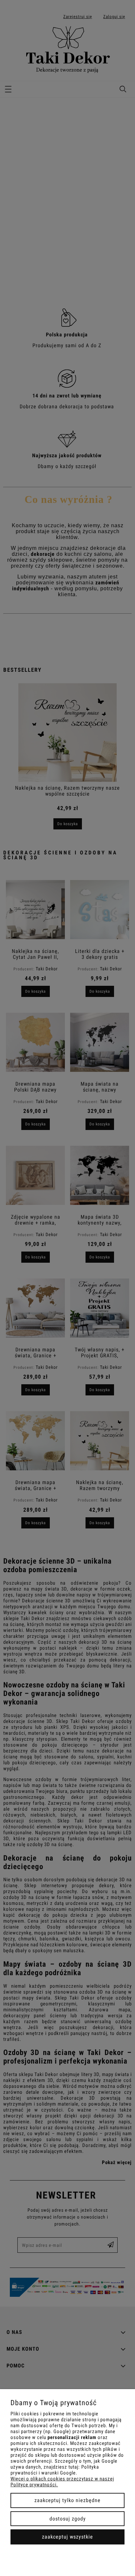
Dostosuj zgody (68, 2519)
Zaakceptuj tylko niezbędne (67, 2500)
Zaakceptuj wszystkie (67, 2537)
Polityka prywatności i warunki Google (55, 2470)
